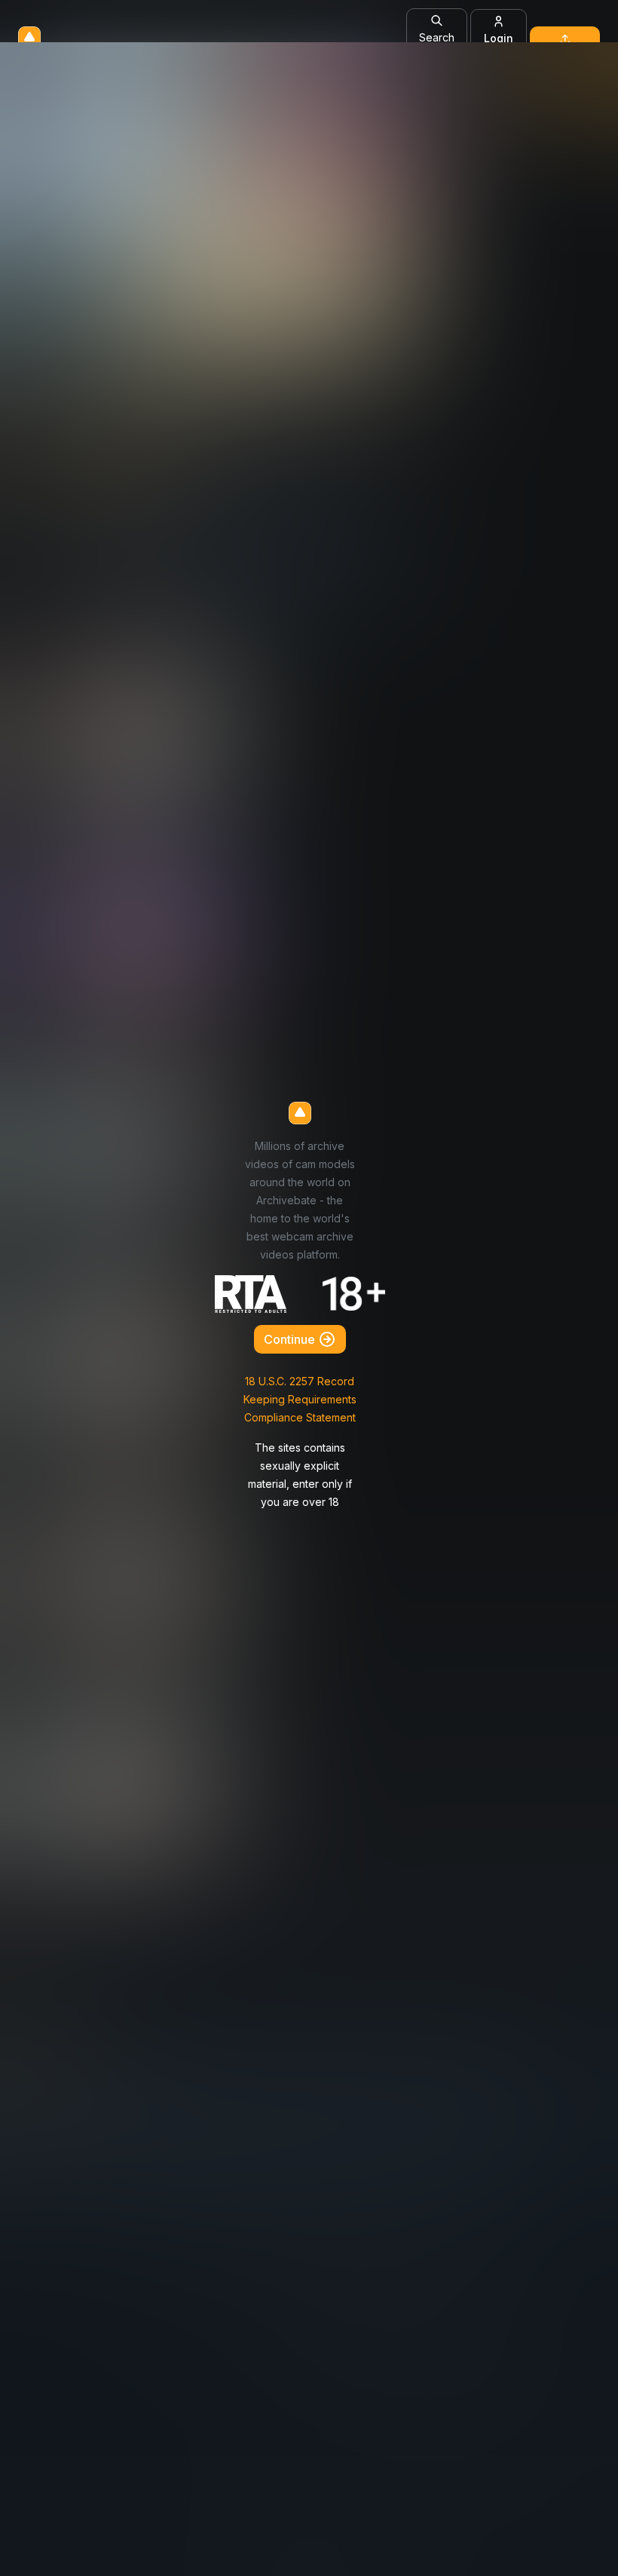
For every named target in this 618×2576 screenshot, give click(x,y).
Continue (291, 1339)
